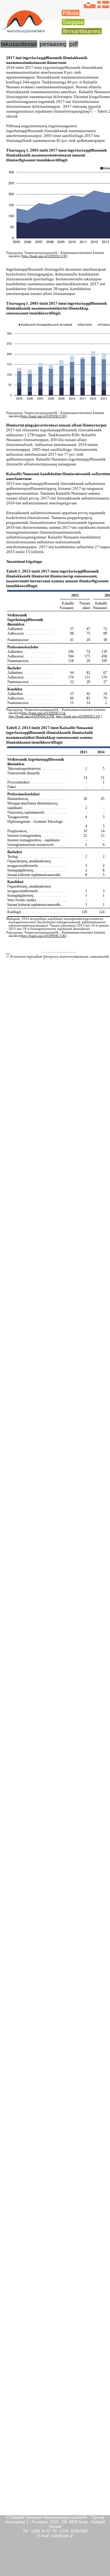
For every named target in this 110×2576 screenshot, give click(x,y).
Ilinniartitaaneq (82, 31)
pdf (73, 44)
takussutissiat (19, 44)
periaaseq (53, 44)
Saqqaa (73, 22)
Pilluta (71, 13)
